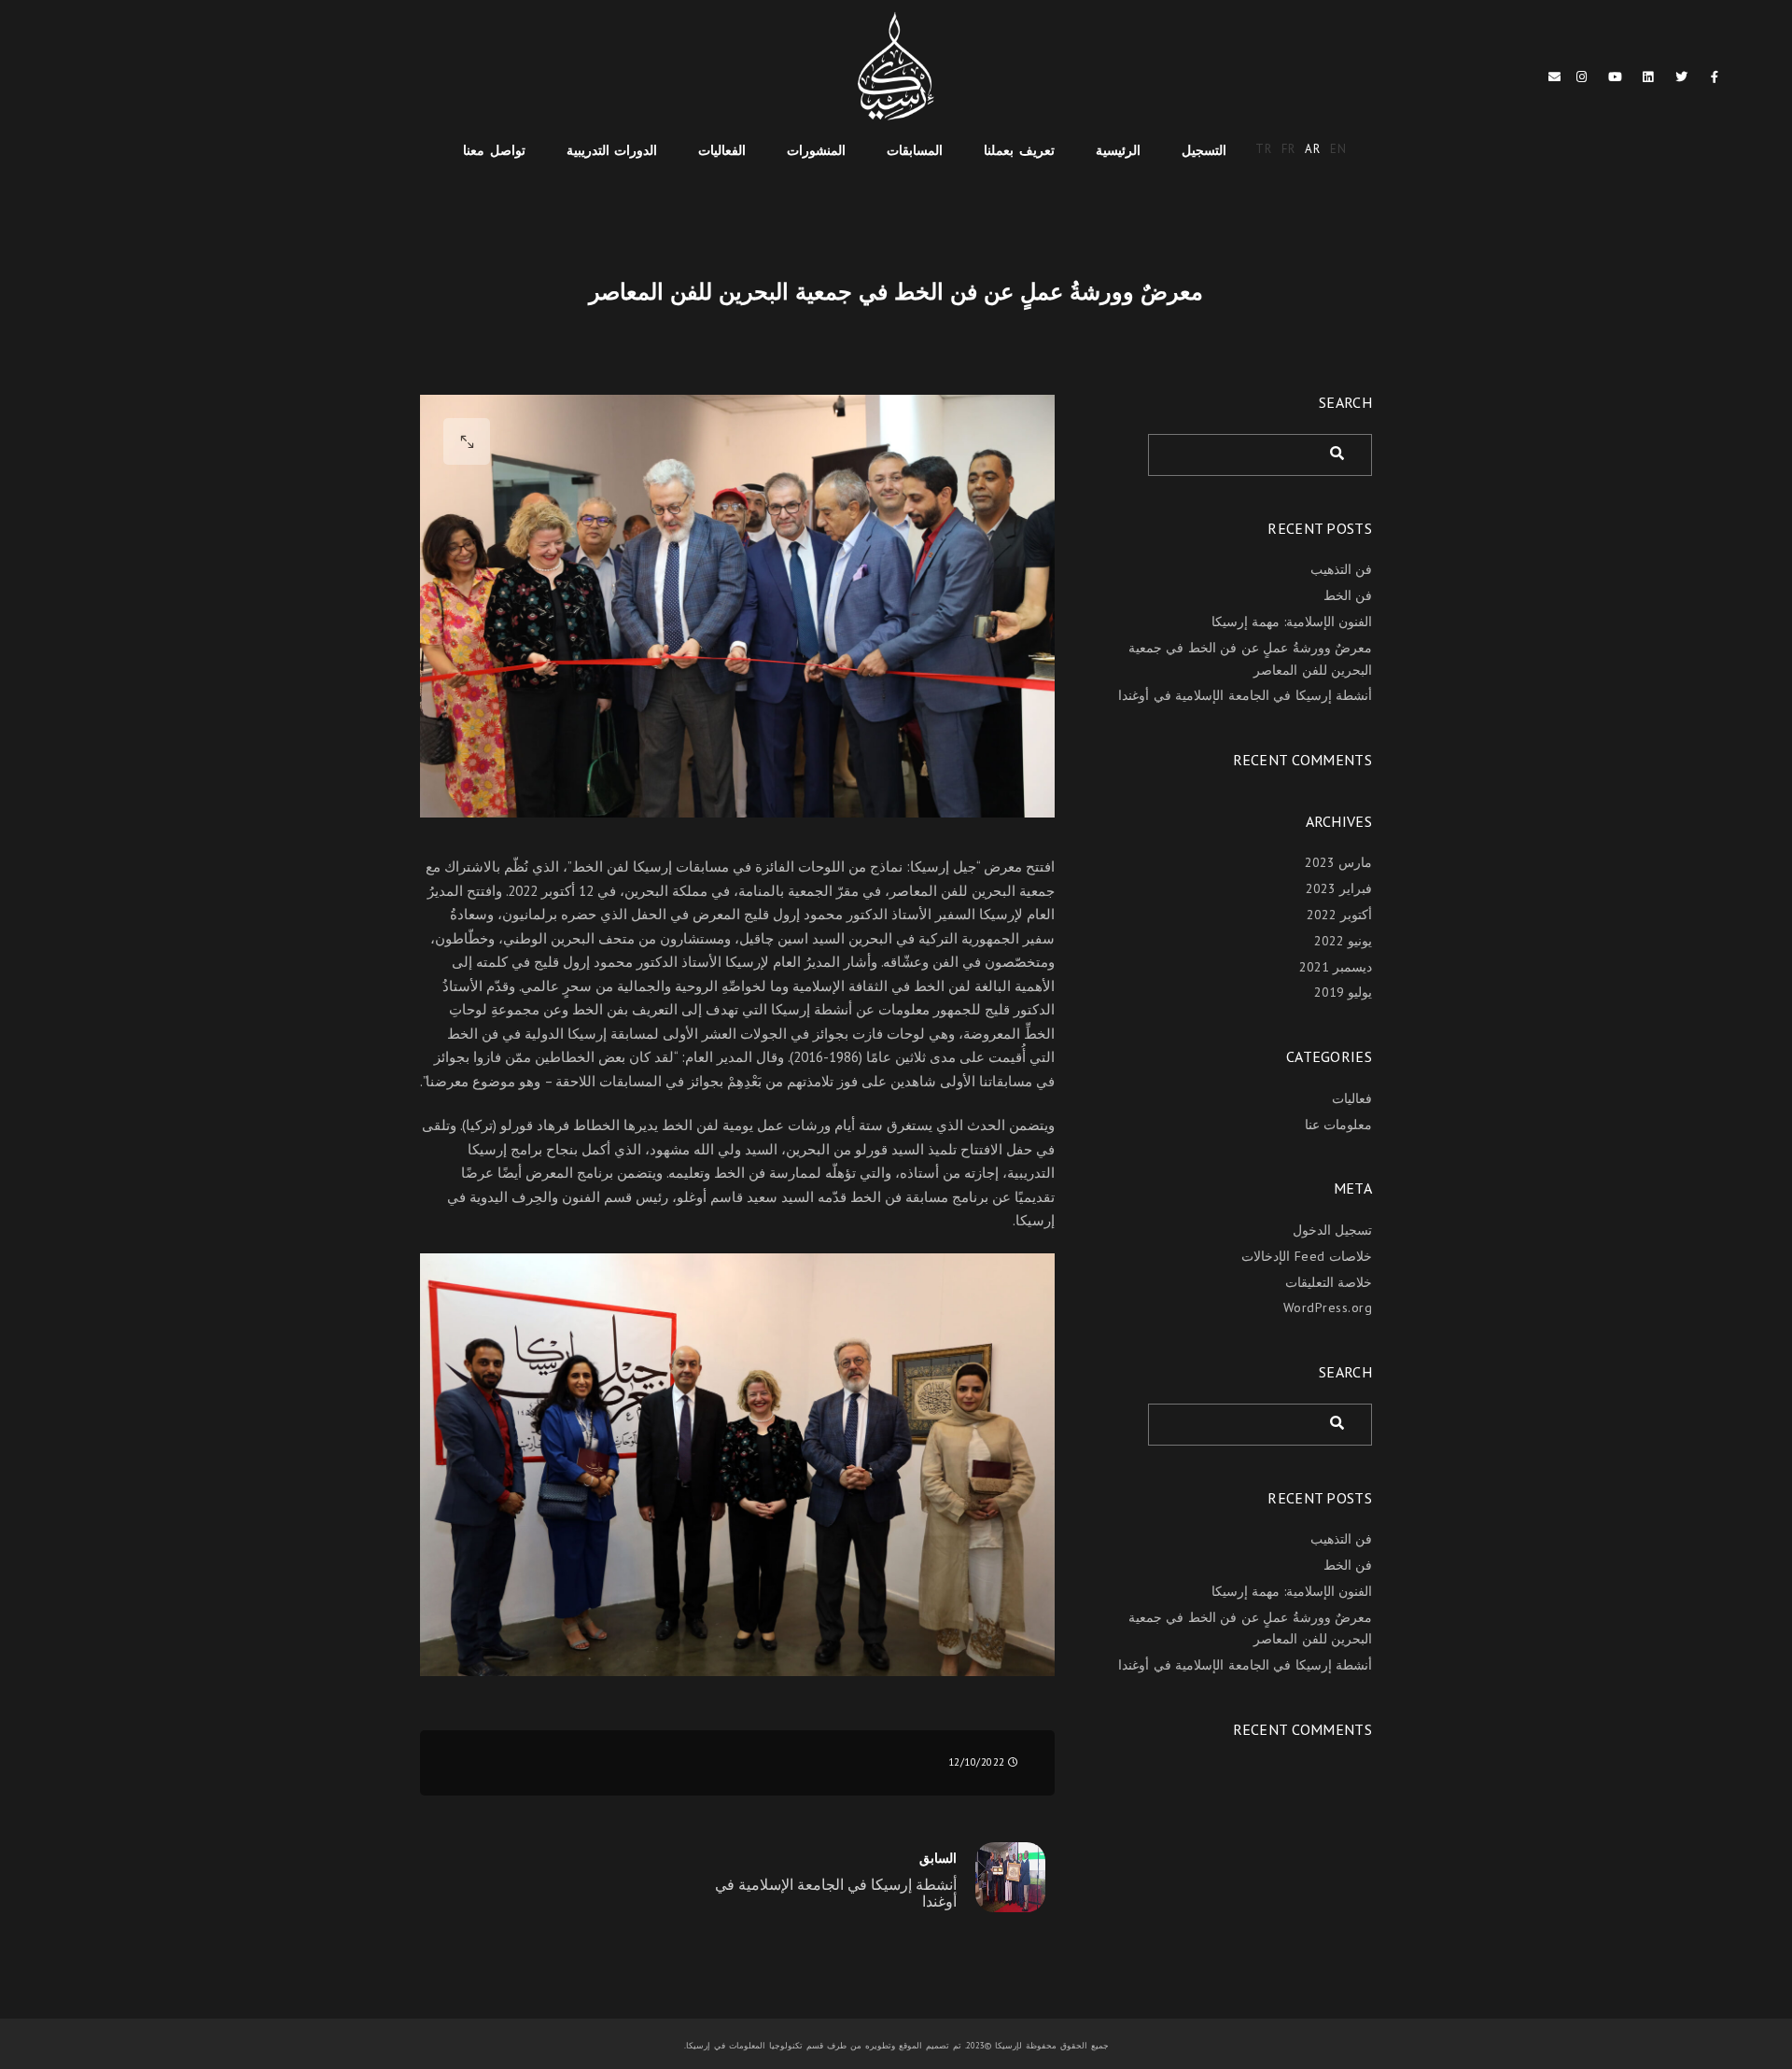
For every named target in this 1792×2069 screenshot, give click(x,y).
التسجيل (1204, 150)
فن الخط (1348, 595)
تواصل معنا (494, 150)
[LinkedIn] (1648, 80)
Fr (1289, 149)
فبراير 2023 (1339, 888)
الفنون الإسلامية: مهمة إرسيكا (1292, 622)
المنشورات (816, 150)
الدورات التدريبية (612, 150)
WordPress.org (1328, 1307)
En (1339, 149)
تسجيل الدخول (1333, 1230)
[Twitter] (1682, 80)
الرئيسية (1118, 150)
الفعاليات (722, 150)
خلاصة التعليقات (1329, 1282)
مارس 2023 (1339, 862)
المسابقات (915, 150)
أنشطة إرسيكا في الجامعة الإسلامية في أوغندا (1245, 695)
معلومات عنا (1339, 1125)
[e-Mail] (1555, 80)
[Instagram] (1582, 80)
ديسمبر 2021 (1336, 967)
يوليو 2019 (1344, 992)
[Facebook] (1715, 80)
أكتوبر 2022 (1340, 915)
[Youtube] (1616, 80)
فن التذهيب (1342, 569)
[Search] (1344, 450)
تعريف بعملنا (1019, 150)
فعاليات (1352, 1098)
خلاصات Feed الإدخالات (1307, 1256)
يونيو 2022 (1344, 941)
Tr (1264, 149)
